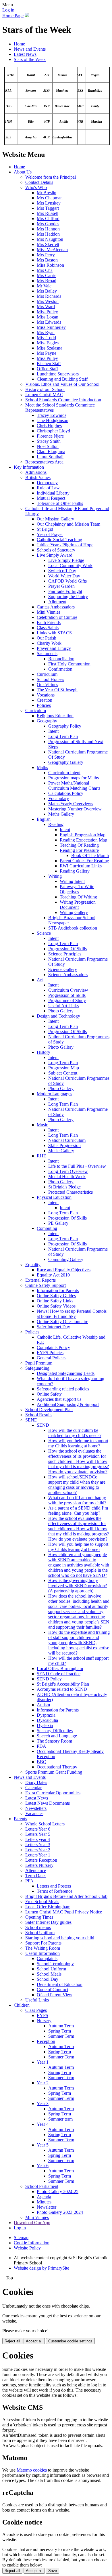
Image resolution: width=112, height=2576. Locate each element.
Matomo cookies (32, 2470)
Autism (43, 1705)
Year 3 (43, 2103)
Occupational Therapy (57, 1767)
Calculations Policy (66, 793)
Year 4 (43, 2124)
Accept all (34, 2341)
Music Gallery (61, 1151)
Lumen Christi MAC (44, 395)
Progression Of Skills (67, 949)
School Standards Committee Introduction (63, 400)
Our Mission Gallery (55, 519)
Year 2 (43, 2083)
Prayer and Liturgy (54, 648)
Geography (47, 721)
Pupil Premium (39, 1363)
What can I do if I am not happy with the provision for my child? (77, 1500)
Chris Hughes (49, 426)
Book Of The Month (90, 855)
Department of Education (60, 1984)
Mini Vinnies (49, 612)
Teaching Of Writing (78, 897)
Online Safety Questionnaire (62, 1322)
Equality (33, 1265)
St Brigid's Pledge (64, 1187)
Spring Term (60, 2031)
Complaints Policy (53, 1347)
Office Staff (47, 369)
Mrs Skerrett (48, 244)
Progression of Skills (67, 995)
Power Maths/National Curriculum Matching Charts (74, 786)
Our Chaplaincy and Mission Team (68, 524)
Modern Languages (54, 1094)
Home (19, 44)
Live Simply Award (55, 555)
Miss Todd (46, 338)
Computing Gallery (66, 1259)
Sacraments (47, 653)
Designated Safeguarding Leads (66, 1373)
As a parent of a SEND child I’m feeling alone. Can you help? (78, 1511)
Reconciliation (61, 659)
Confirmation (60, 669)
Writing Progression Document (78, 905)
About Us (23, 172)
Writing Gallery (74, 912)
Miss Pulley (47, 312)
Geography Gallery (66, 762)
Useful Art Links (63, 1006)
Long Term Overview (68, 1171)
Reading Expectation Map (83, 840)
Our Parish (47, 638)
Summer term (60, 2119)
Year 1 (43, 2062)
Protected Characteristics (71, 1192)
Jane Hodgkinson (53, 420)
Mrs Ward (46, 307)
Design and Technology (58, 1016)
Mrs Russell (48, 213)
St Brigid (45, 529)
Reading (56, 824)
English (44, 819)
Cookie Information (32, 2243)
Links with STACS (54, 633)
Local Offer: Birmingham (60, 1668)
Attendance (36, 1870)
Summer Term (61, 2036)
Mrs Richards (49, 296)
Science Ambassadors (68, 975)
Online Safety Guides (56, 1296)
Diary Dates (36, 1782)
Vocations (46, 695)
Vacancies (34, 1813)
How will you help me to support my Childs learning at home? (78, 1443)
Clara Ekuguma (51, 452)
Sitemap (21, 2238)
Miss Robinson (50, 265)
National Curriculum (67, 1140)
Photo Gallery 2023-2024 (60, 2212)
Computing (47, 1228)
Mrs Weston (48, 301)
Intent (53, 731)
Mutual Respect (51, 498)
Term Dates (36, 1876)
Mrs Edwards (49, 322)
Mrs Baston (47, 260)
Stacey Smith (49, 441)
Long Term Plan (63, 736)
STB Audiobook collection (73, 928)
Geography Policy (65, 726)
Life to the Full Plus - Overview (77, 1166)
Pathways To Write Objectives (77, 889)
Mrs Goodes (48, 224)
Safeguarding (37, 1368)
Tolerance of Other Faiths (60, 503)
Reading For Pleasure (79, 850)
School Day (48, 1979)
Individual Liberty (53, 493)
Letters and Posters (54, 1886)
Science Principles (65, 954)
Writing (55, 876)
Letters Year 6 (38, 1829)
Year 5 (43, 2145)
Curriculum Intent (64, 773)
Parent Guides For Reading (84, 861)
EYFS (43, 2015)
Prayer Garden (61, 586)
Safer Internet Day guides (48, 1922)
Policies (44, 705)
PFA (29, 1881)
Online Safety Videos (56, 1306)
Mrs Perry (46, 255)
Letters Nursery (39, 1865)
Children (22, 2005)
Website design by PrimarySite (41, 2268)
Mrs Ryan (46, 332)
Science (44, 933)
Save (53, 2571)
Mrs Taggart (48, 208)
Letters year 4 (38, 1839)
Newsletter (47, 2207)
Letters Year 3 (38, 1845)
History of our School (45, 389)
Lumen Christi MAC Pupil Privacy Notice (64, 1912)
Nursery (44, 2021)
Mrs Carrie (47, 275)
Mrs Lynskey (49, 203)
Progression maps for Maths (74, 778)
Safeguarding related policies (63, 1389)
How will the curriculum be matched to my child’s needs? (75, 1433)
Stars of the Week (30, 59)
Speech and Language (57, 1736)
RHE (41, 1156)
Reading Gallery (75, 871)
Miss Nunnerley (51, 327)
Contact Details (39, 182)
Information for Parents (58, 1290)
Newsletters (36, 1808)
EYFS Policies (50, 1353)
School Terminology (55, 1964)
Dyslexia (45, 1725)
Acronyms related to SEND (62, 1689)
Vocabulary (59, 798)
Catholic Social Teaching (59, 540)
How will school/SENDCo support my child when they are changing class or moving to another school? (77, 1485)
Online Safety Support (46, 1285)
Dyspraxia (46, 1715)
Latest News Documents (48, 1803)
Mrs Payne (47, 353)
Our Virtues (47, 685)
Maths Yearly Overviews (71, 804)
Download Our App (32, 2223)
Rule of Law (48, 488)
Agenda (44, 2197)
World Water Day (64, 576)
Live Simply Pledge (66, 560)
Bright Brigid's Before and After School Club (66, 1896)
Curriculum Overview (68, 990)
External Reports (40, 1280)
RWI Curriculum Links (81, 866)
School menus (38, 1927)
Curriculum (47, 674)
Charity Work (49, 643)
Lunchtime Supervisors (58, 374)
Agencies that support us (59, 1399)
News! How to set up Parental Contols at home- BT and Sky (72, 1314)
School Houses (50, 679)
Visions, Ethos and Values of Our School (62, 384)
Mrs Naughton (50, 239)
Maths (42, 767)
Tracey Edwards (52, 415)
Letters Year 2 (38, 1850)
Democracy (47, 483)
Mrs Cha (45, 270)
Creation (45, 700)
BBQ (42, 1762)
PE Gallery (58, 1223)
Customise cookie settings (70, 2341)
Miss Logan (48, 317)
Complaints (47, 1958)
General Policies (52, 1358)
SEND (31, 1420)
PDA (41, 1746)
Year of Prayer (50, 534)
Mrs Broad (47, 281)
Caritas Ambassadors (56, 607)
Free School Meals (42, 1902)
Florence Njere (50, 436)
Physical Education (54, 1197)
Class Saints (48, 628)
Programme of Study (67, 1000)
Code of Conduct (52, 1990)
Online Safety (49, 1394)
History (44, 1052)
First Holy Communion (69, 664)
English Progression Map (83, 835)
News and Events (30, 49)
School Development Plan (49, 1410)
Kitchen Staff (49, 363)
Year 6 (43, 2166)
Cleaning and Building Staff (62, 379)
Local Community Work (70, 565)
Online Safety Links (55, 1301)
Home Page (13, 16)
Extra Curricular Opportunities (53, 1793)
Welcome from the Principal (51, 177)
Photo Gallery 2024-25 (58, 2191)
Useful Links (37, 2000)
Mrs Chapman (50, 198)
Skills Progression (64, 1145)
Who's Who (36, 187)
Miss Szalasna (50, 348)
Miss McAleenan (52, 250)
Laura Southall (50, 457)
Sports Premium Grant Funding (54, 1772)
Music (42, 1125)
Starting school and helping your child (60, 1938)
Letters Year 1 (38, 1855)
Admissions (36, 472)
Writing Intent (72, 881)
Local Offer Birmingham (48, 1907)
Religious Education (55, 716)
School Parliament (42, 2186)
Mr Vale (44, 286)
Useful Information (43, 1953)
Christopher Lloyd (53, 431)
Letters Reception (41, 1860)
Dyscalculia (47, 1720)
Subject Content (63, 1073)
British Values (38, 477)
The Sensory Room (54, 1741)
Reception (46, 2041)
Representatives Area (44, 462)
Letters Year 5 (38, 1834)
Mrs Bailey (47, 291)
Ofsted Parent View (55, 1995)
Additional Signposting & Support (68, 1404)
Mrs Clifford (48, 219)
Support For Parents (43, 1943)
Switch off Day (62, 571)
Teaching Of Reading (79, 845)
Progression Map (64, 1068)
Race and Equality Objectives (64, 1270)
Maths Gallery (61, 814)
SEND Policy (49, 1679)
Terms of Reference (55, 1891)
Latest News (25, 54)
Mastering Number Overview (75, 809)
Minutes (44, 2202)
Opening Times (39, 1917)
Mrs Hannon (48, 229)
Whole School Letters (45, 1824)
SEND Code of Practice (59, 1674)
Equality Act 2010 (53, 1275)
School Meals (49, 1974)
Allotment (57, 602)
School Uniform (40, 1933)
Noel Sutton (48, 446)
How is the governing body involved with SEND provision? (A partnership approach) (78, 1586)
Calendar (33, 1788)
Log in (8, 10)
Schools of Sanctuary (56, 550)
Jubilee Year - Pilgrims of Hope (65, 545)
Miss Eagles (48, 343)
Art (40, 980)
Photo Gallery (61, 1011)
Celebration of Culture (57, 617)
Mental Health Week (67, 1177)
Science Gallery (63, 969)
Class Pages (36, 2010)
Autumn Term (61, 2026)
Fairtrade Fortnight (65, 591)
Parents (20, 1819)
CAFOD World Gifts (67, 581)
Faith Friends (49, 622)
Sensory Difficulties (55, 1731)
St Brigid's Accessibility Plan (63, 1684)
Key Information (29, 467)
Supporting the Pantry (68, 597)
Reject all (12, 2341)
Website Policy (27, 2248)
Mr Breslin (47, 193)
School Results (39, 1415)
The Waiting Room (43, 1948)
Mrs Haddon (48, 234)
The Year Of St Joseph (57, 690)
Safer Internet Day (53, 1327)
